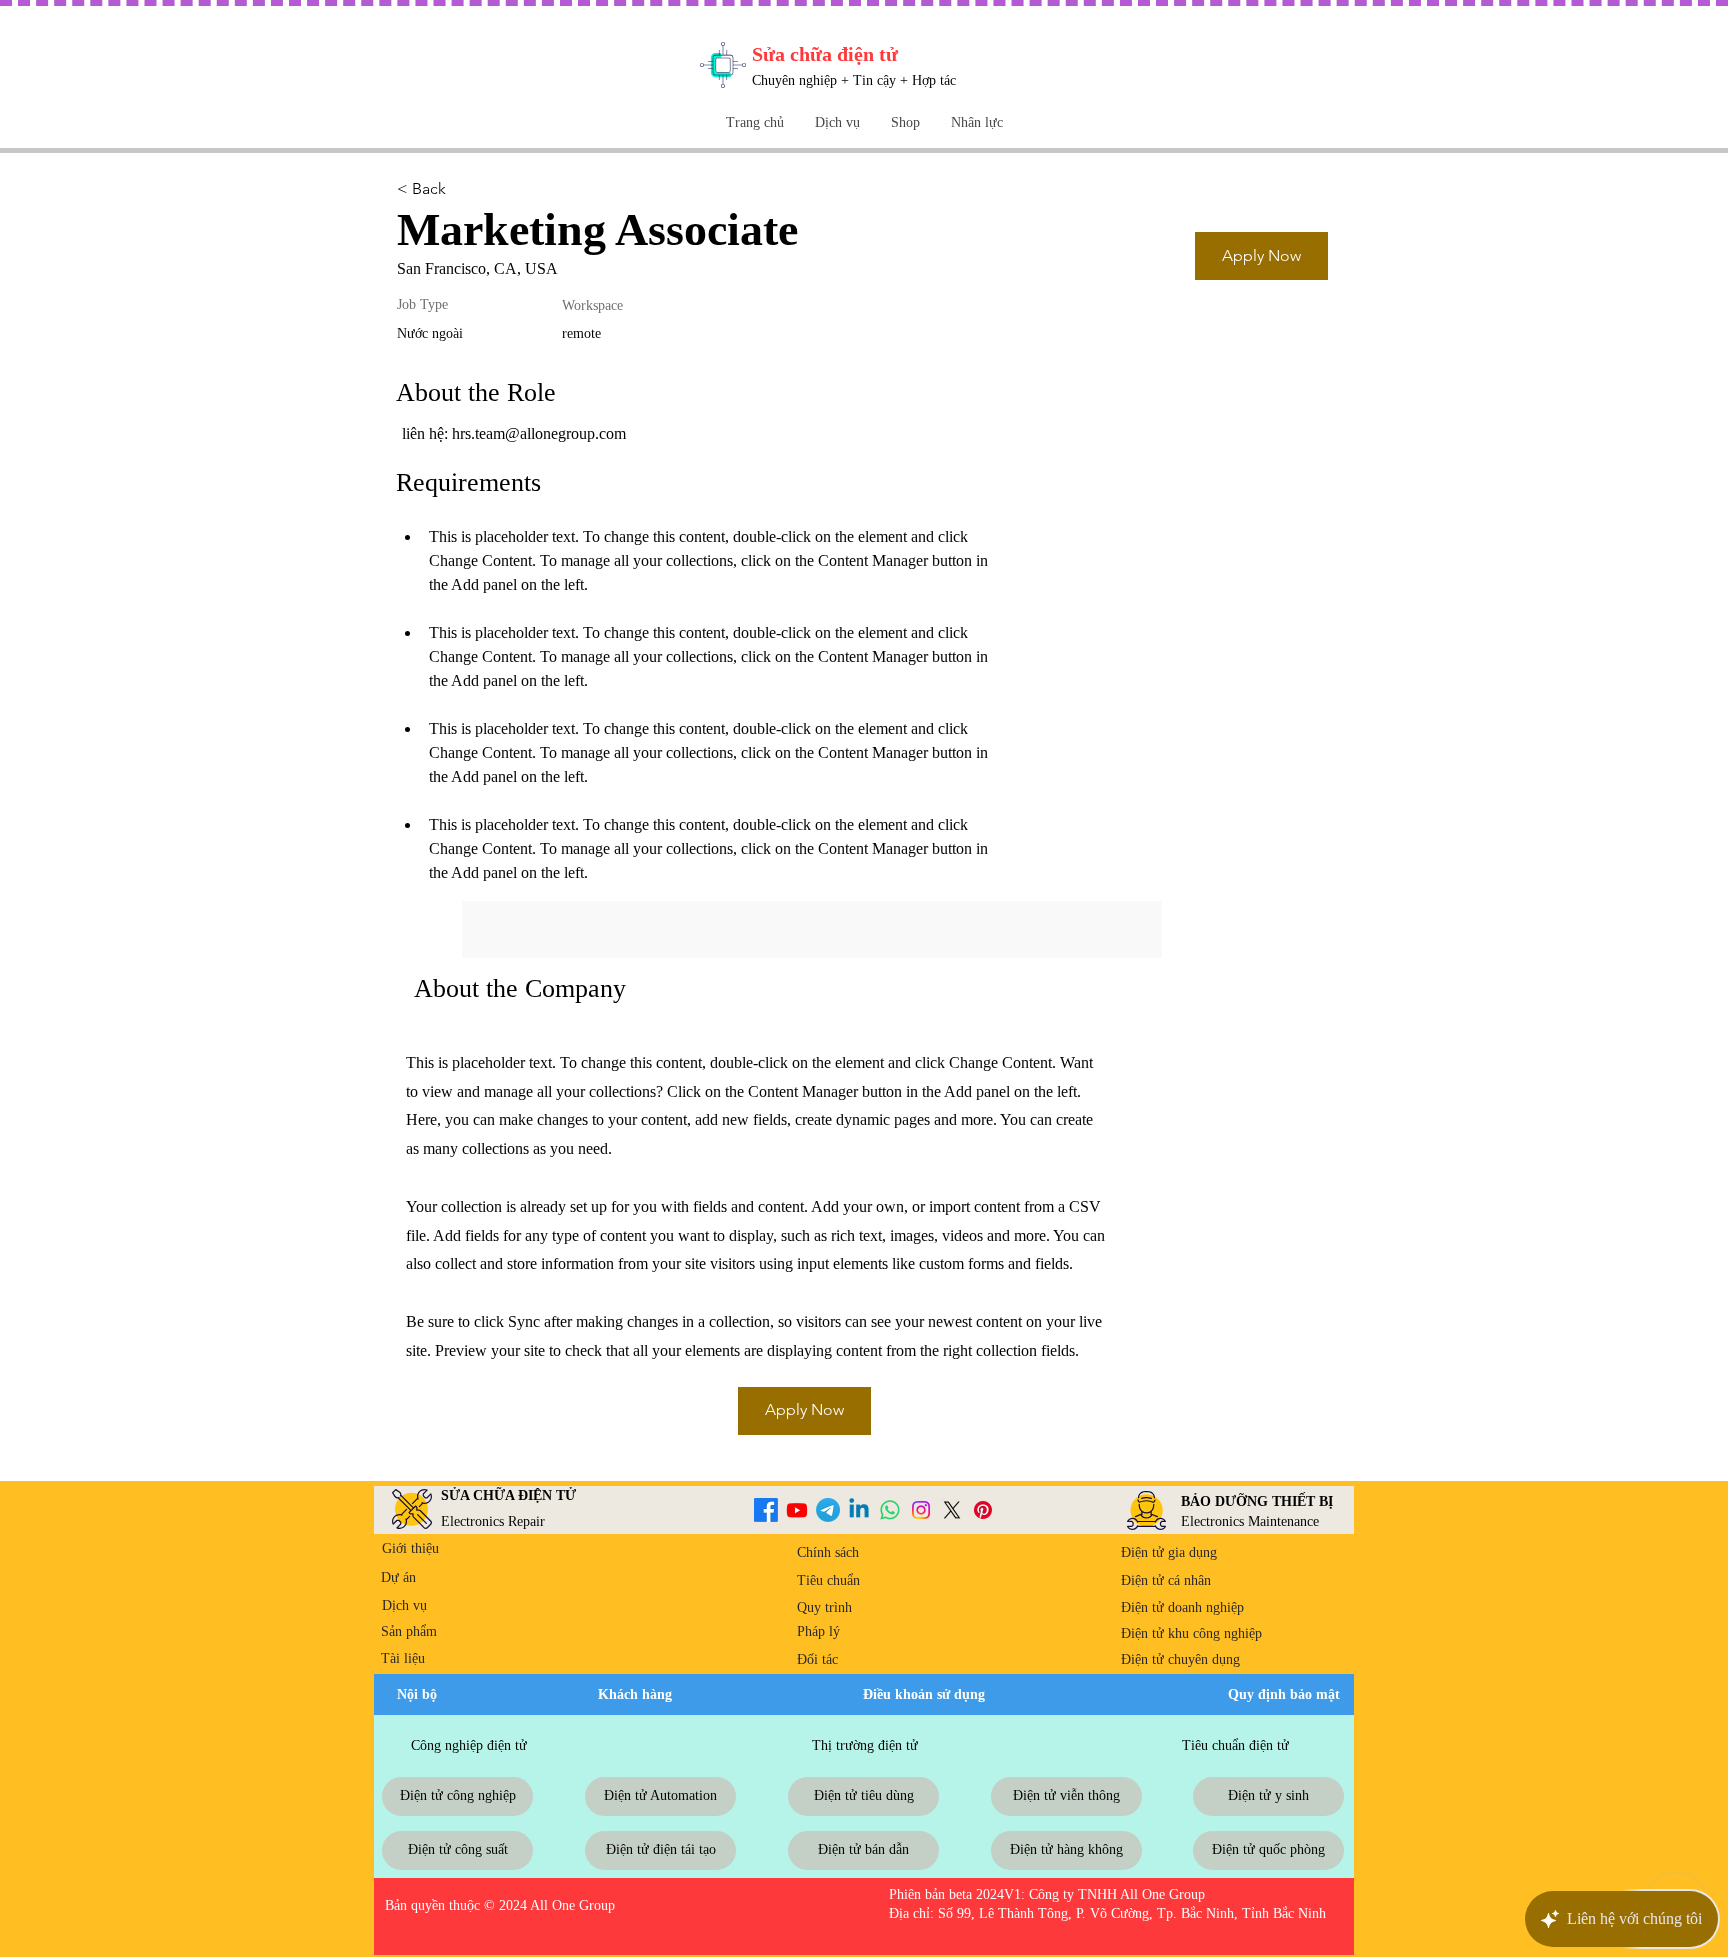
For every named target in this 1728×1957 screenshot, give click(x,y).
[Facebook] (766, 1510)
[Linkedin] (859, 1510)
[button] (905, 122)
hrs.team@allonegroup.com (539, 433)
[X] (952, 1510)
